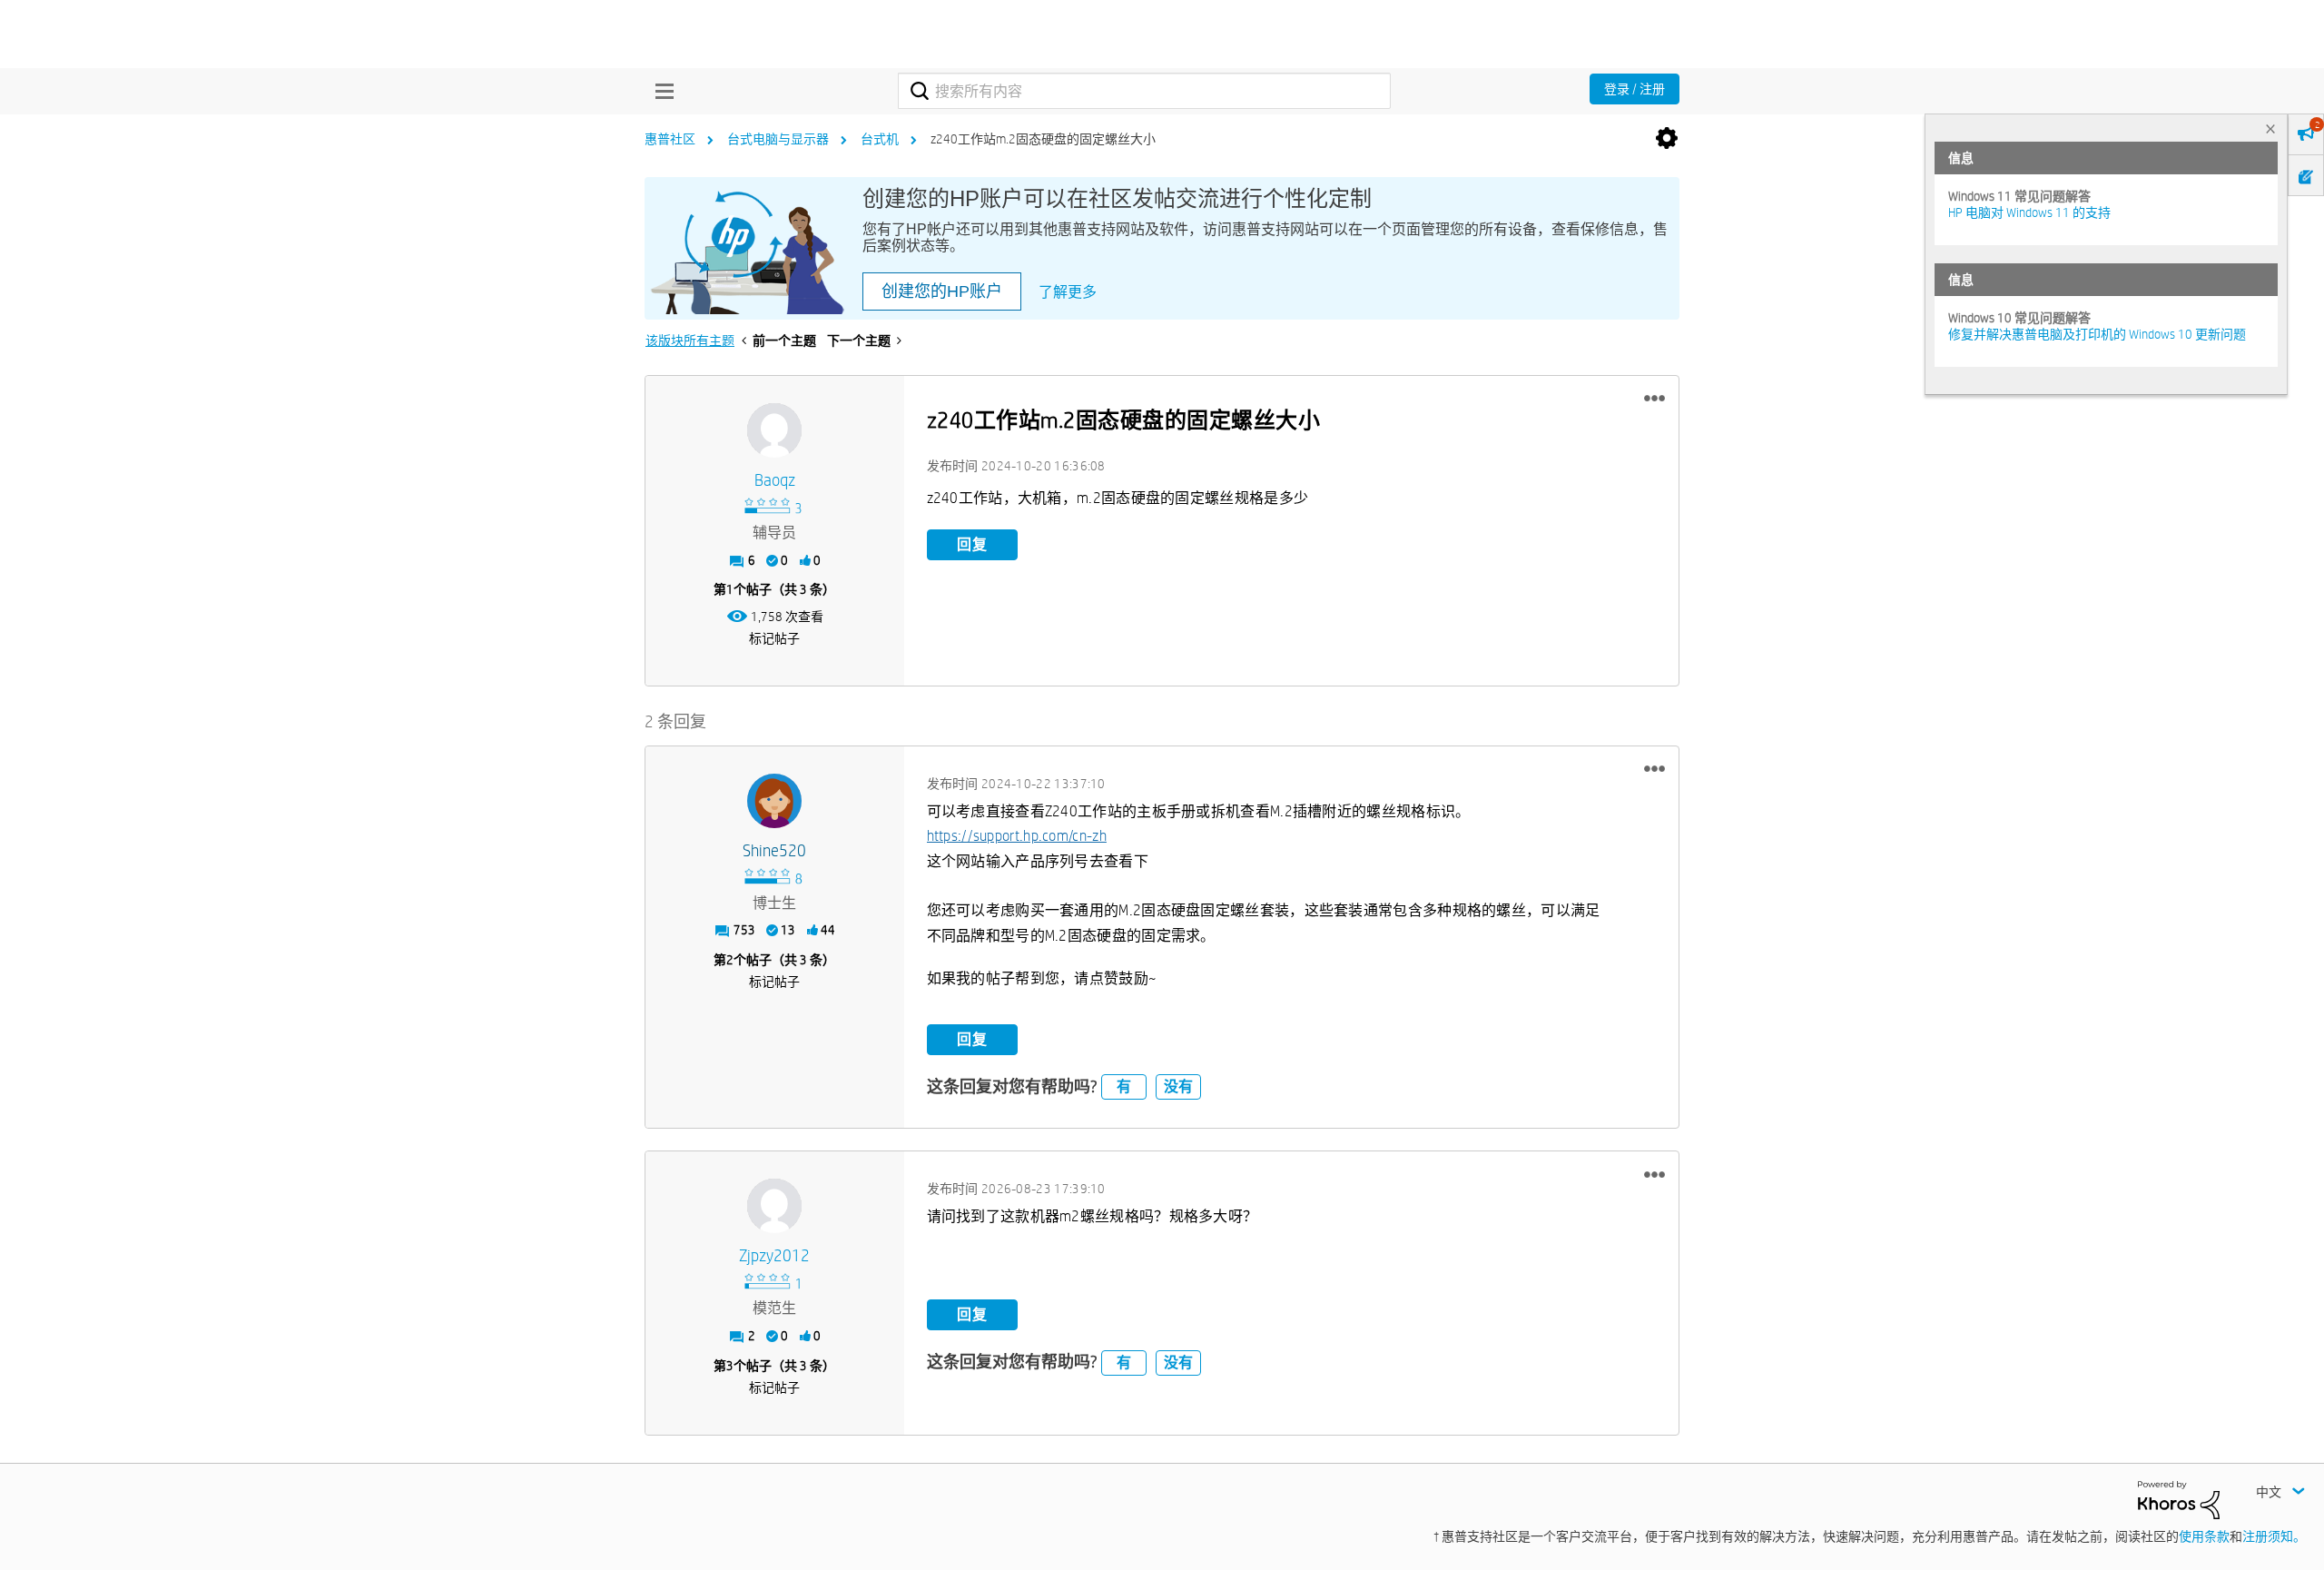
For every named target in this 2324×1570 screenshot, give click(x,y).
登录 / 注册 (1635, 89)
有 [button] (1124, 1086)
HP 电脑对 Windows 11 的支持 (2029, 212)
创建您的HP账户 (942, 291)
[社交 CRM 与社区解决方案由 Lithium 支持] (2179, 1498)
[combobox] (1144, 91)
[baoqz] (774, 430)
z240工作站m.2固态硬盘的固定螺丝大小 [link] (1043, 139)
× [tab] (2270, 128)
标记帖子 (774, 638)
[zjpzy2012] (774, 1206)
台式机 (880, 139)
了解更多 (1068, 292)
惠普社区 (670, 139)
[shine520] (774, 801)
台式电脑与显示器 (778, 139)
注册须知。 (2274, 1536)
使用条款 (2204, 1536)
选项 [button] (1667, 139)
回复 (972, 544)
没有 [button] (1178, 1086)
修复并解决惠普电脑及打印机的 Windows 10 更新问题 (2097, 334)
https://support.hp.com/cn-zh (1017, 836)
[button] (1654, 399)
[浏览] (660, 91)
